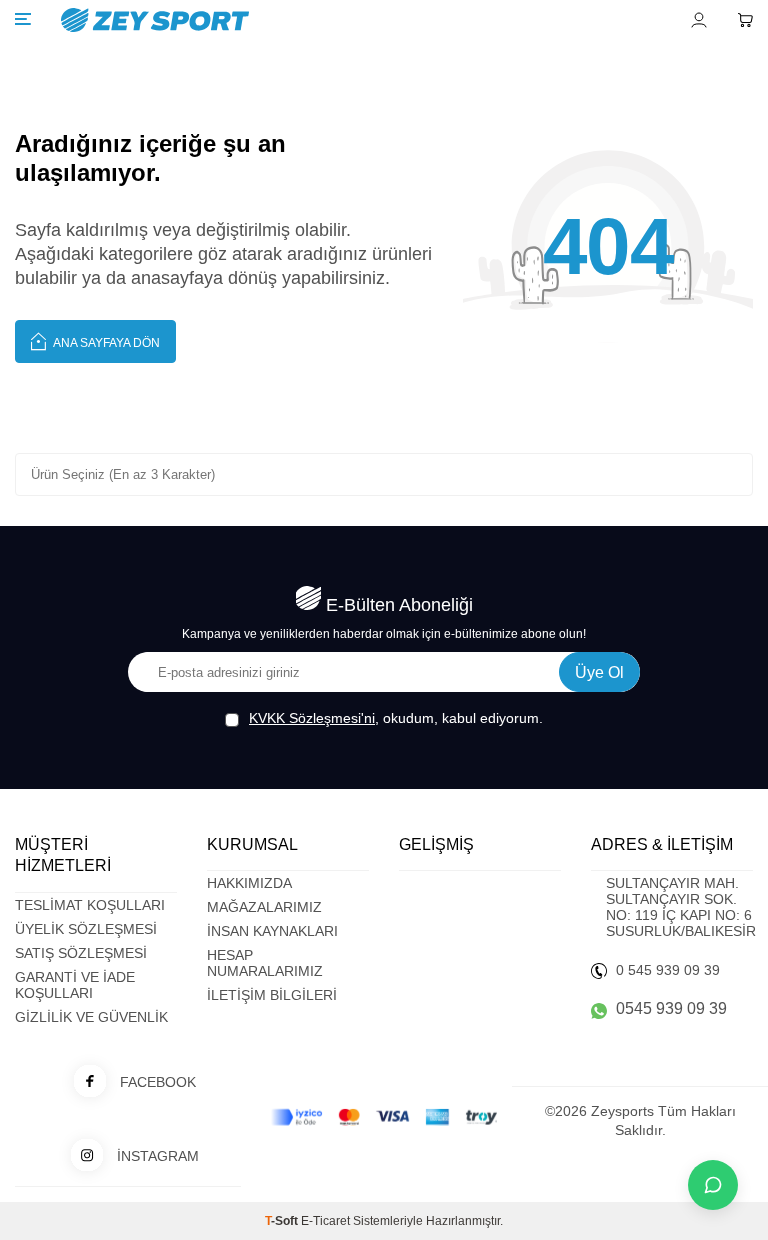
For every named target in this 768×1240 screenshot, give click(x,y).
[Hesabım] (699, 20)
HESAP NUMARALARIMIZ (265, 963)
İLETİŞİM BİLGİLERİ (272, 995)
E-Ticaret (325, 1221)
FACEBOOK (158, 1082)
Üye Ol (599, 672)
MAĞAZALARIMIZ (264, 907)
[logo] (266, 20)
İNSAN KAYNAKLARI (272, 931)
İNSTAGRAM (158, 1156)
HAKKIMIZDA (249, 883)
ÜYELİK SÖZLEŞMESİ (86, 929)
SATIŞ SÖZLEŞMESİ (81, 953)
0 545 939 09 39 (668, 970)
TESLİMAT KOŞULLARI (90, 905)
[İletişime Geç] (713, 1185)
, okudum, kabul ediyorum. (396, 718)
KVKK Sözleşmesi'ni (312, 718)
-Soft (283, 1221)
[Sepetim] (745, 20)
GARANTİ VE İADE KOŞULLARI (75, 985)
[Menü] (23, 18)
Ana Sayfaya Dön (105, 343)
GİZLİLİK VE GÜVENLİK (91, 1017)
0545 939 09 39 (671, 1008)
